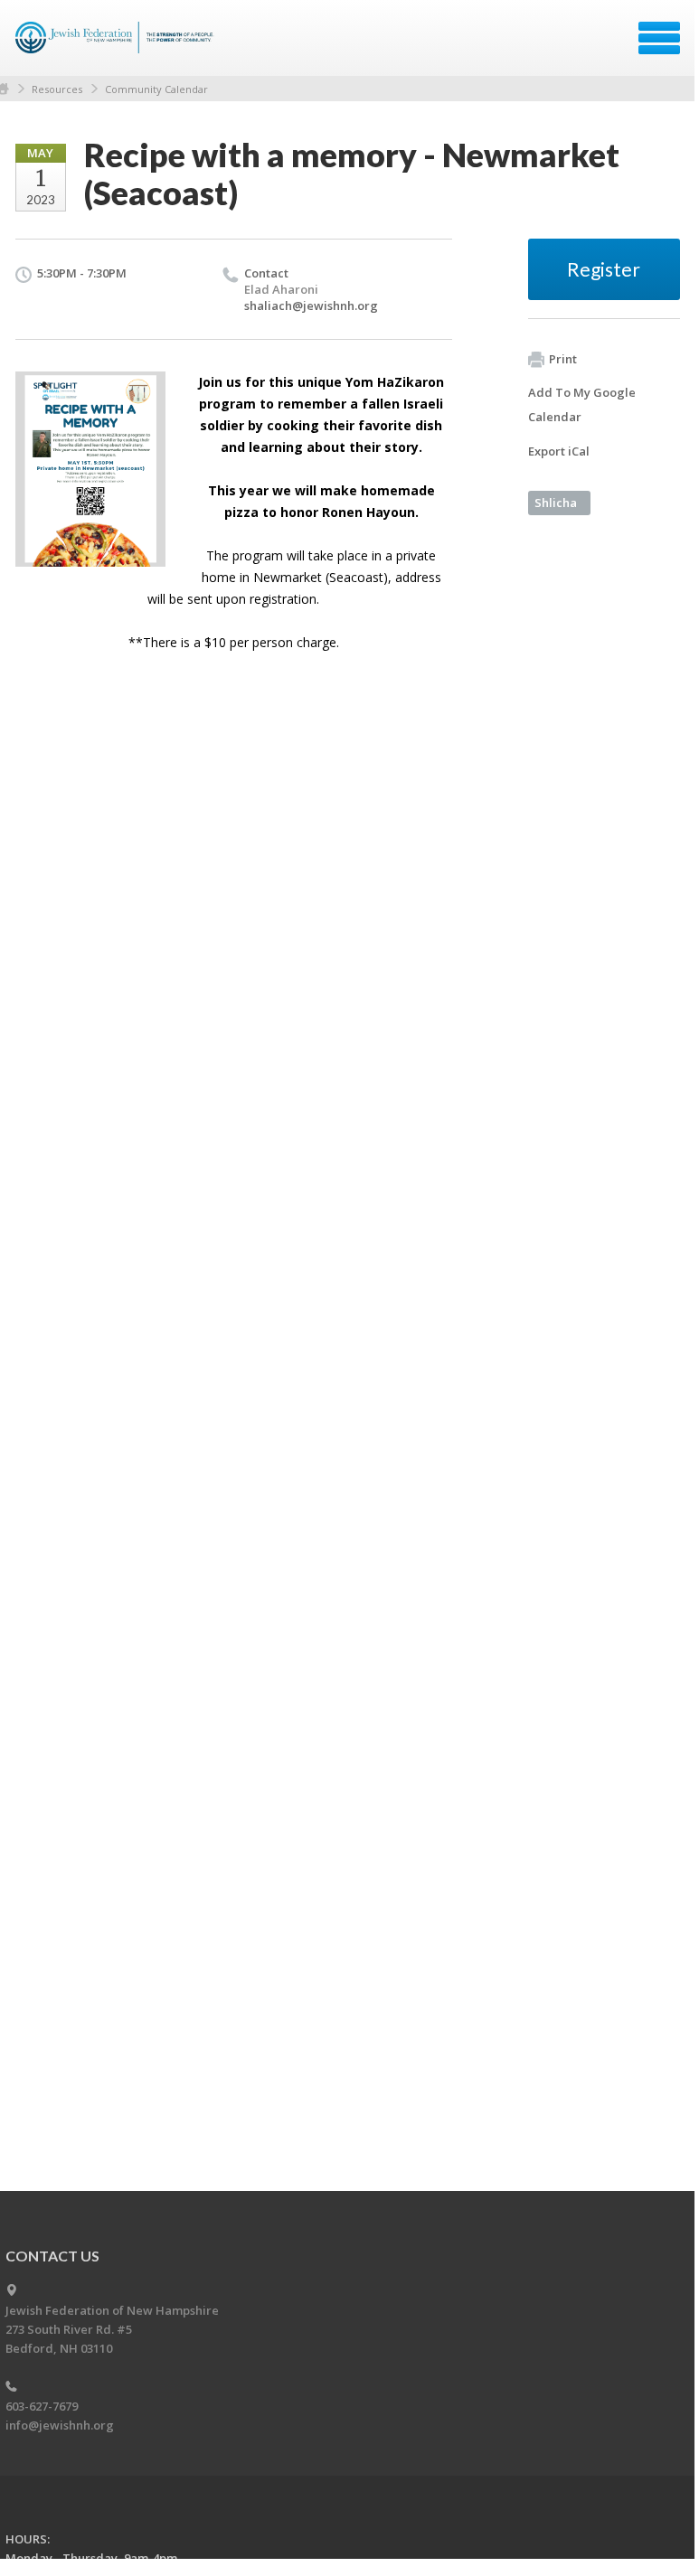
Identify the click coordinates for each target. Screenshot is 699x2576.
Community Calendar (156, 89)
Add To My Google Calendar (582, 404)
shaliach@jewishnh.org (311, 306)
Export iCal (559, 451)
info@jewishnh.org (60, 2425)
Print (563, 359)
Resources (57, 89)
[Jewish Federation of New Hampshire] (117, 44)
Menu (659, 38)
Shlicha (556, 503)
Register (604, 269)
